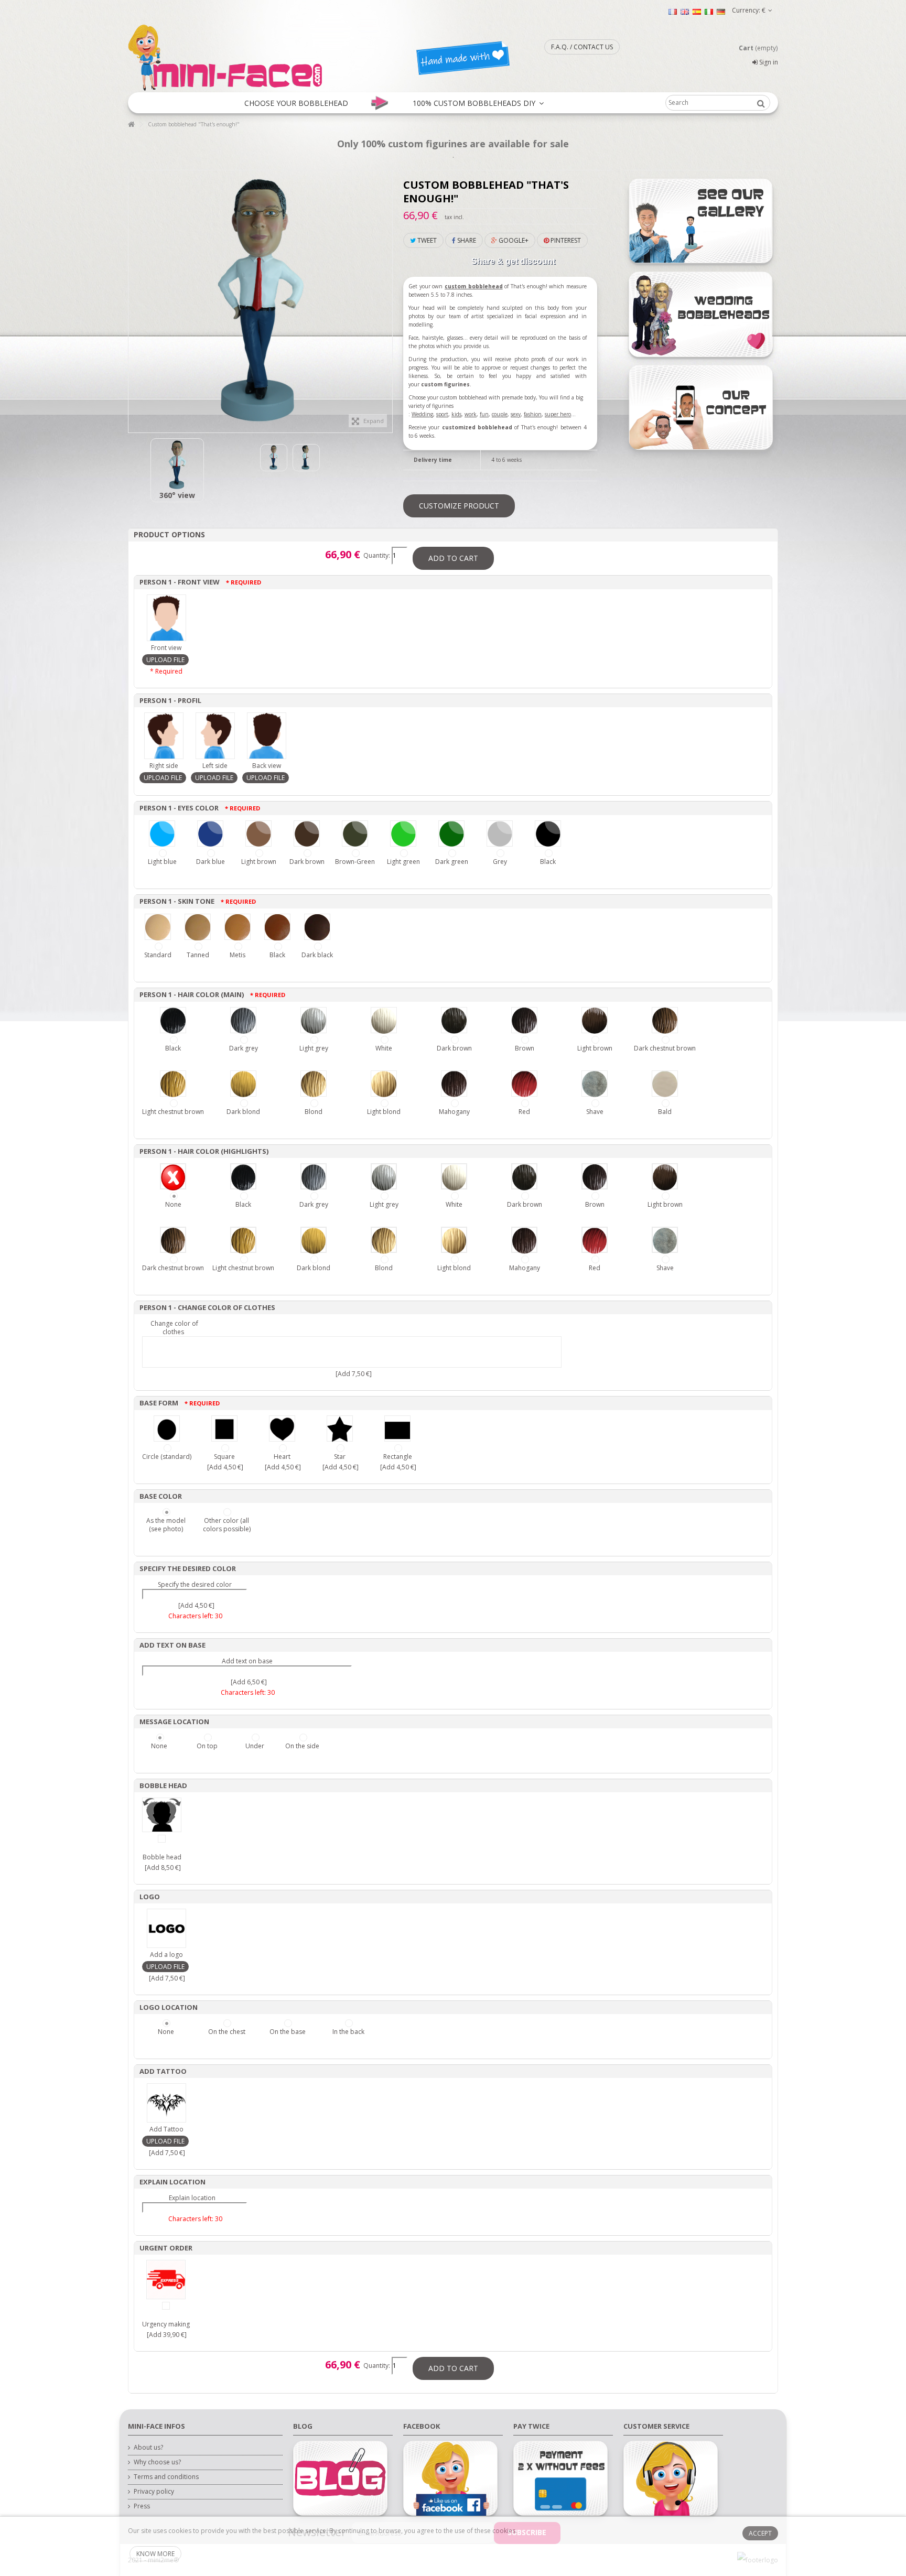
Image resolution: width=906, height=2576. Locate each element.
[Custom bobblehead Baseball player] (177, 465)
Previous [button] (134, 296)
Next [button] (387, 296)
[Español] (697, 11)
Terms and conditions (166, 2477)
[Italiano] (709, 11)
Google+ (513, 240)
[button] (296, 103)
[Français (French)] (673, 11)
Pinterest (565, 240)
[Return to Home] (131, 125)
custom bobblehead (474, 286)
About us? (148, 2448)
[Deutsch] (721, 11)
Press (142, 2506)
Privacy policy (154, 2492)
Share (466, 240)
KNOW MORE (155, 2554)
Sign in (768, 62)
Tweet (426, 240)
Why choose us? (157, 2462)
